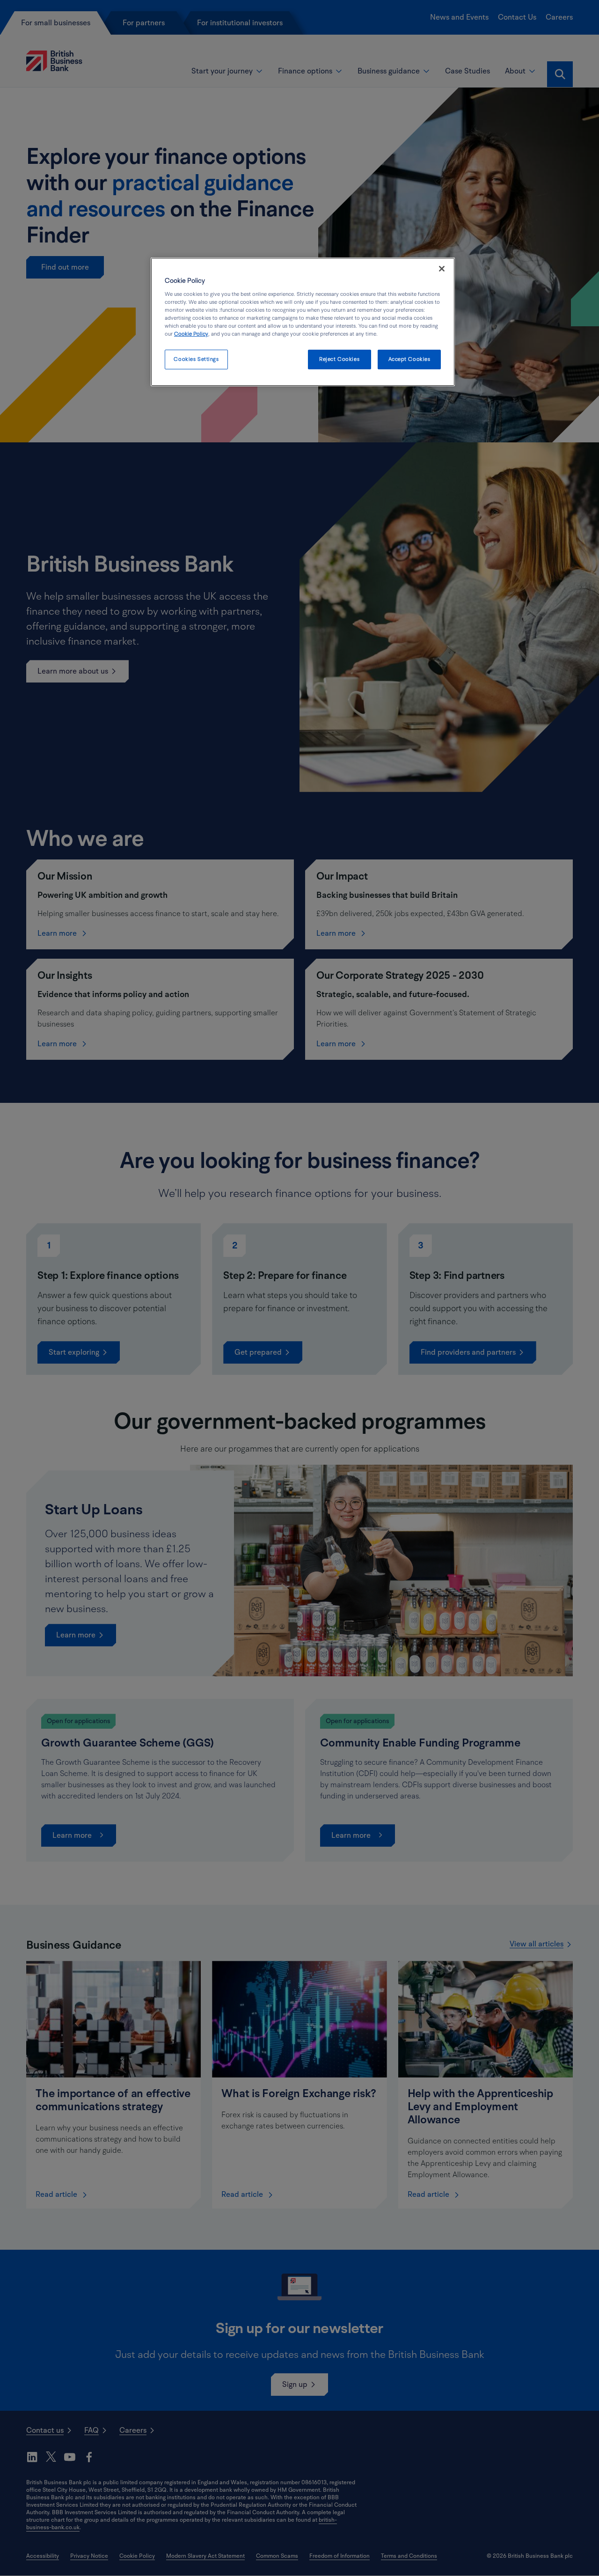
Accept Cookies (409, 359)
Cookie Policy (191, 334)
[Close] (442, 269)
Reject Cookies (339, 359)
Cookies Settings (196, 359)
